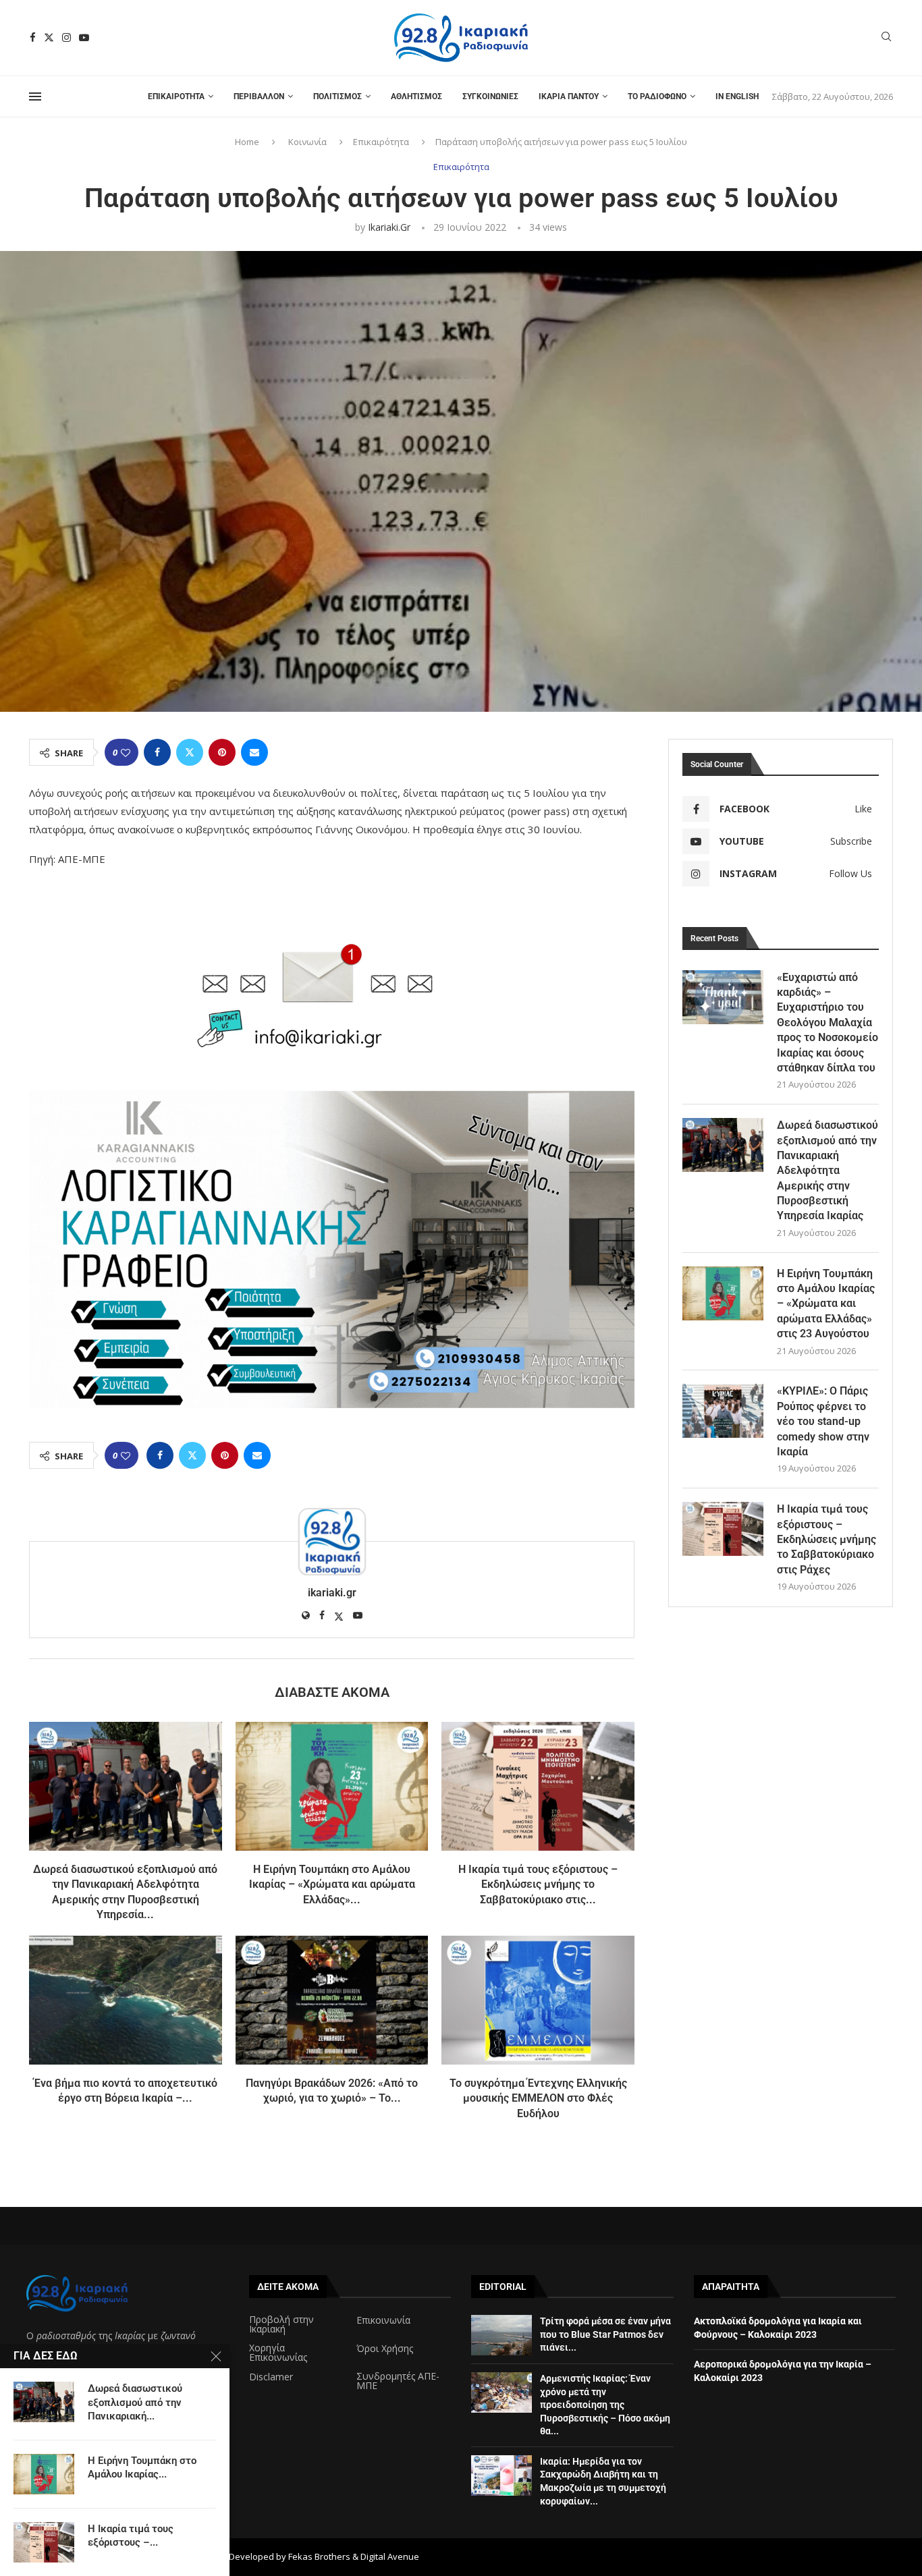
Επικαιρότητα (176, 96)
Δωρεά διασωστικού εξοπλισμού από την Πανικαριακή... (135, 2402)
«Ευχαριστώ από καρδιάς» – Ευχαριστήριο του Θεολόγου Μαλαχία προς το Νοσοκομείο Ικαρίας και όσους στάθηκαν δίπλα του (828, 1023)
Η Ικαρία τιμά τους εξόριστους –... (131, 2536)
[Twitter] (49, 37)
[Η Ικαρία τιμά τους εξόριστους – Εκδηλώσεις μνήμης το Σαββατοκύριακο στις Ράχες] (538, 1786)
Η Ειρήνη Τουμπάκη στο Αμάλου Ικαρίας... (142, 2467)
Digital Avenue (390, 2556)
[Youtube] (84, 37)
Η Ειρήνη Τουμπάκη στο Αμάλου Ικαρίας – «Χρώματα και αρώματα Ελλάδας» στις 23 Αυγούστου (826, 1304)
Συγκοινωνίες (490, 96)
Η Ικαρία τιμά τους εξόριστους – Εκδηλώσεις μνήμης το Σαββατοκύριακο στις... (538, 1884)
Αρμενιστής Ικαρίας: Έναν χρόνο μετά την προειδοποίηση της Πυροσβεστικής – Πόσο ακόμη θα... (605, 2405)
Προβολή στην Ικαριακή (281, 2324)
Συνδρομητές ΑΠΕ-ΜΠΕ (398, 2381)
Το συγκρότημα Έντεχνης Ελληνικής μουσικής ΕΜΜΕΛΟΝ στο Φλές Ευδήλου (538, 2098)
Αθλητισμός (416, 96)
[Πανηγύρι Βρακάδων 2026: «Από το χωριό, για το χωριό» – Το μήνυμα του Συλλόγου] (332, 2000)
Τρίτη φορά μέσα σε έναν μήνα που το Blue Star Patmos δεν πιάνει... (605, 2334)
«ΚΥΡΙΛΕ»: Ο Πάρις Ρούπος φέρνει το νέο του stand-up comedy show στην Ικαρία (823, 1421)
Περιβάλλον (259, 96)
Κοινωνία (307, 142)
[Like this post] (126, 753)
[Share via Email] (254, 752)
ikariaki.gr (389, 227)
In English (737, 96)
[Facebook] (33, 37)
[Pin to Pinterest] (222, 752)
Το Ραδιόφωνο (657, 96)
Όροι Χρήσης (385, 2349)
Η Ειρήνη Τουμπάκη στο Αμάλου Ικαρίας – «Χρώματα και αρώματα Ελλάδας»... (332, 1884)
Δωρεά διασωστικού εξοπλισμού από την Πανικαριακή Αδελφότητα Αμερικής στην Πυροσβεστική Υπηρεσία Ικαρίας (828, 1170)
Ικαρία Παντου (569, 96)
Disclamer (271, 2377)
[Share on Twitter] (190, 752)
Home (247, 142)
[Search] (886, 38)
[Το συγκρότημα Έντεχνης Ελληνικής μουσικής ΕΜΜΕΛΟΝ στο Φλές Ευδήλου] (538, 2000)
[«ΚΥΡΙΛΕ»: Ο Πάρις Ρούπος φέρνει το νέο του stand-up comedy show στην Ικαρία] (723, 1411)
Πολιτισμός (337, 96)
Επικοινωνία (383, 2320)
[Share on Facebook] (157, 752)
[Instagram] (66, 37)
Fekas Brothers (319, 2556)
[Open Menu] (35, 96)
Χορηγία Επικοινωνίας (278, 2353)
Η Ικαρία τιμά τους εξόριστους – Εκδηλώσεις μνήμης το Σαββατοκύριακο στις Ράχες (826, 1539)
